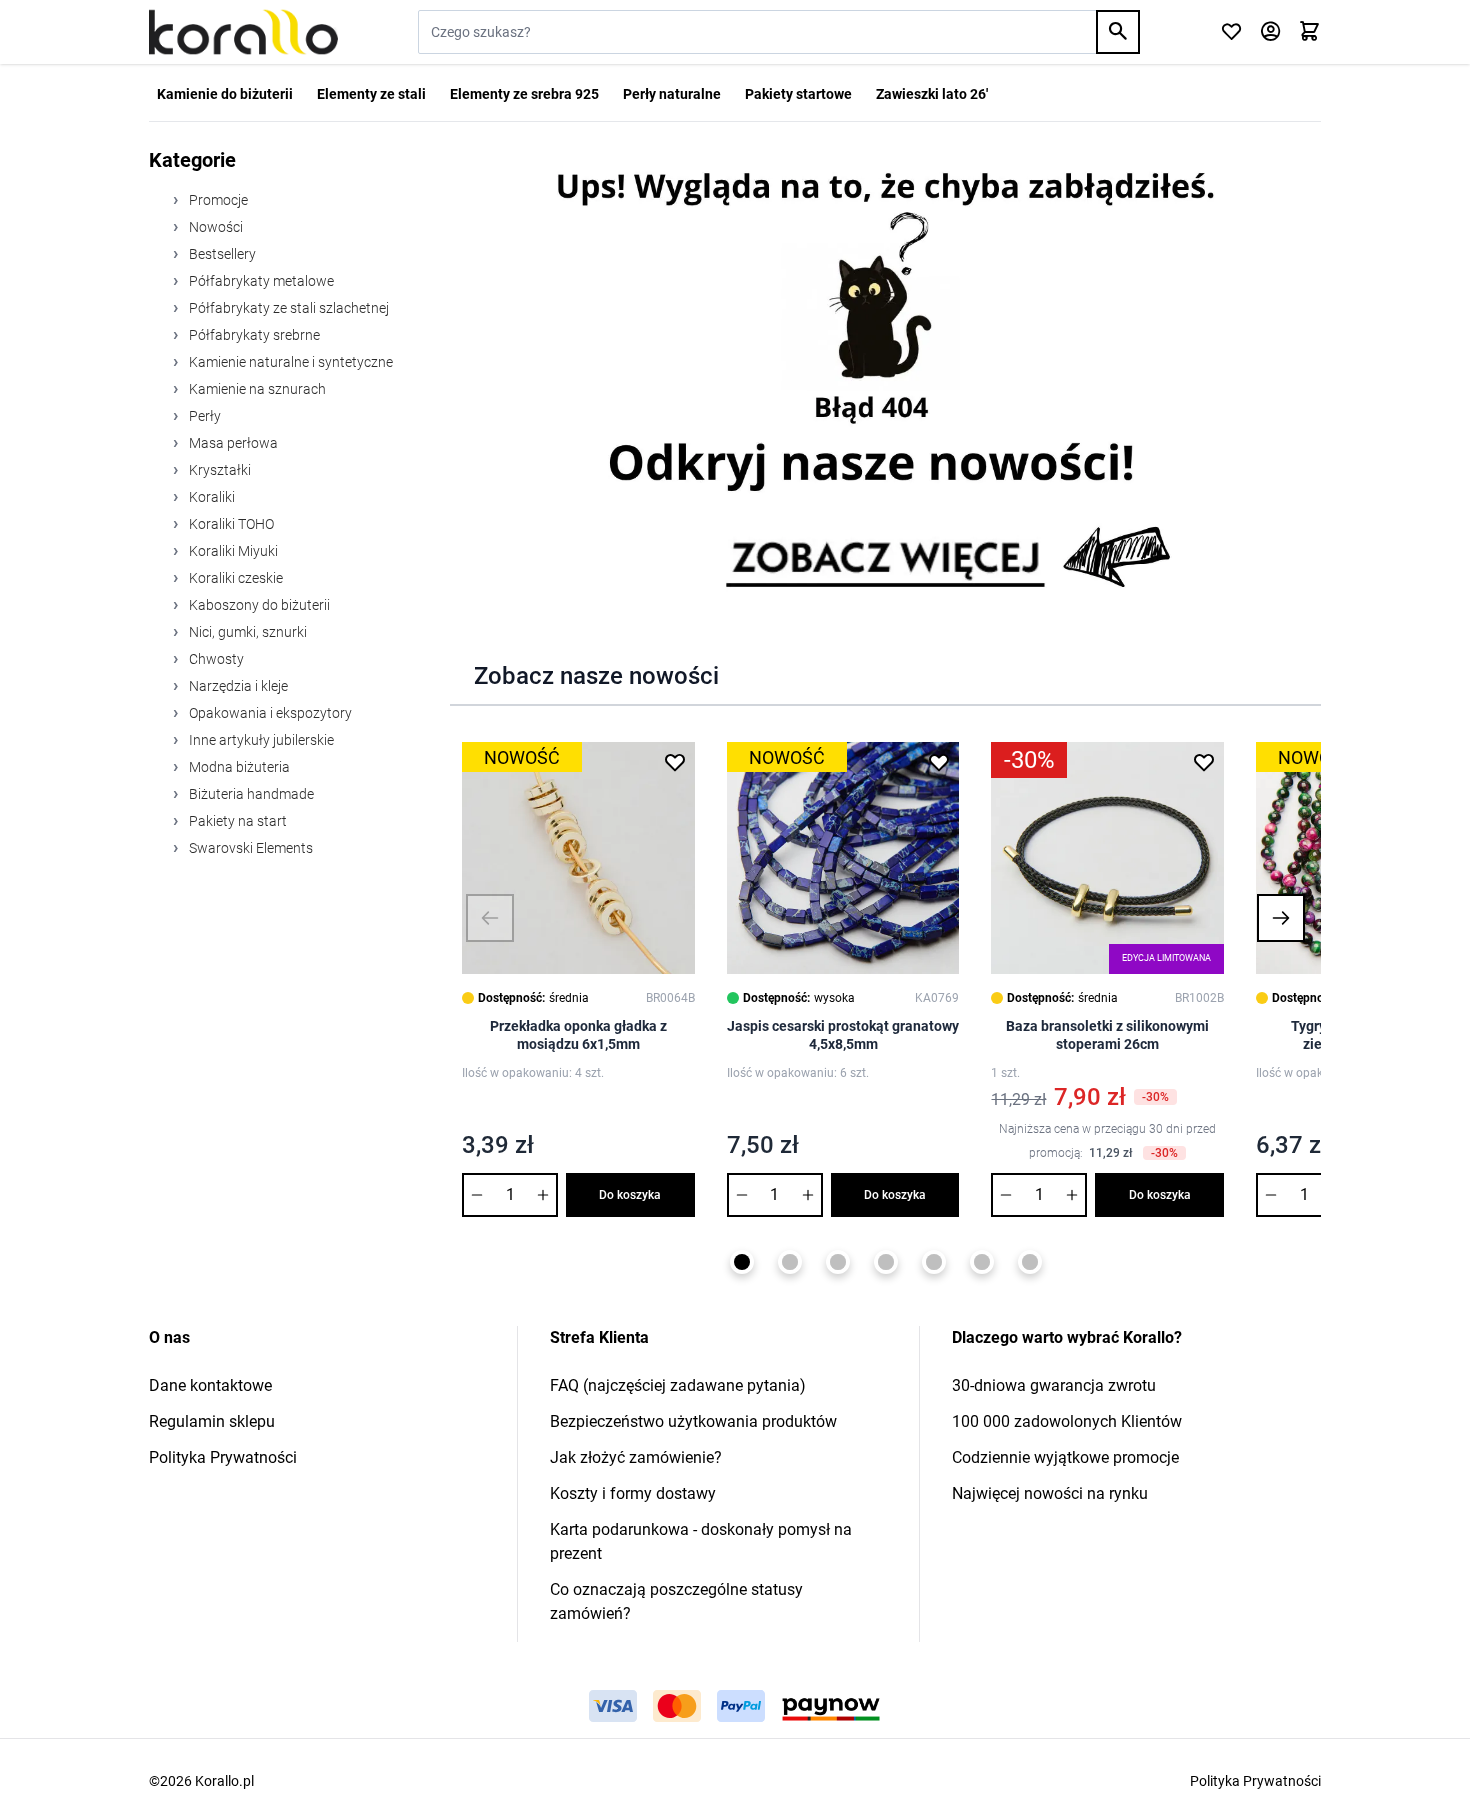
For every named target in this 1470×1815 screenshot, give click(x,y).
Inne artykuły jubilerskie (260, 740)
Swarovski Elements (249, 848)
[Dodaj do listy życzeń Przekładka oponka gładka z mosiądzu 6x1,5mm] (675, 762)
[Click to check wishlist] (1231, 32)
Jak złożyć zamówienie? (636, 1457)
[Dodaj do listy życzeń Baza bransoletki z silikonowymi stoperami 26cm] (1204, 762)
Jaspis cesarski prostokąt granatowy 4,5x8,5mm (843, 1035)
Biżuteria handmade (250, 794)
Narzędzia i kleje (237, 686)
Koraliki (210, 497)
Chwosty (215, 659)
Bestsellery (221, 254)
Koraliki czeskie (234, 578)
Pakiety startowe (798, 94)
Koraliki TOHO (230, 524)
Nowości (214, 227)
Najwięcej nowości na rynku (1050, 1493)
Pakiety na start (236, 821)
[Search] (1118, 32)
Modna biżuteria (238, 767)
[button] (490, 918)
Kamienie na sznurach (256, 389)
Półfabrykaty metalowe (260, 281)
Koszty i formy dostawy (633, 1493)
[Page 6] (982, 1262)
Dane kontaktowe (210, 1385)
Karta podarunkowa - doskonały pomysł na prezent (701, 1541)
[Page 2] (790, 1262)
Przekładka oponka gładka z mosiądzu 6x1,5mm (578, 1035)
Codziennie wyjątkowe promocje (1065, 1457)
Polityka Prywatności (223, 1457)
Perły (203, 416)
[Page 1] (742, 1262)
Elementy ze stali (371, 94)
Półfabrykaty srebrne (253, 335)
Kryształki (218, 470)
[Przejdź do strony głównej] (243, 32)
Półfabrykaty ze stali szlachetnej (287, 308)
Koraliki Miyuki (232, 551)
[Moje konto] (1270, 32)
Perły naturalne (672, 94)
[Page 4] (886, 1262)
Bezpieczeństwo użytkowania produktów (693, 1421)
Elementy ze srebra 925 (524, 94)
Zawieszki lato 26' (932, 94)
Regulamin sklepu (212, 1421)
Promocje (217, 200)
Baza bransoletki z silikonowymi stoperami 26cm (1107, 1035)
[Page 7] (1030, 1262)
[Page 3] (838, 1262)
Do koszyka (630, 1195)
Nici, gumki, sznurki (246, 632)
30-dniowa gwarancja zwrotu (1054, 1385)
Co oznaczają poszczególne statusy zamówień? (676, 1601)
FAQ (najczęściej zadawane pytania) (678, 1385)
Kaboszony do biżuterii (258, 605)
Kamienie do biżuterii (225, 94)
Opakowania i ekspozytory (269, 713)
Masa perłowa (232, 443)
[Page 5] (934, 1262)
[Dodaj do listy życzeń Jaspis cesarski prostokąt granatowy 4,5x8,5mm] (939, 762)
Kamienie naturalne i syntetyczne (289, 362)
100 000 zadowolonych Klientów (1067, 1421)
